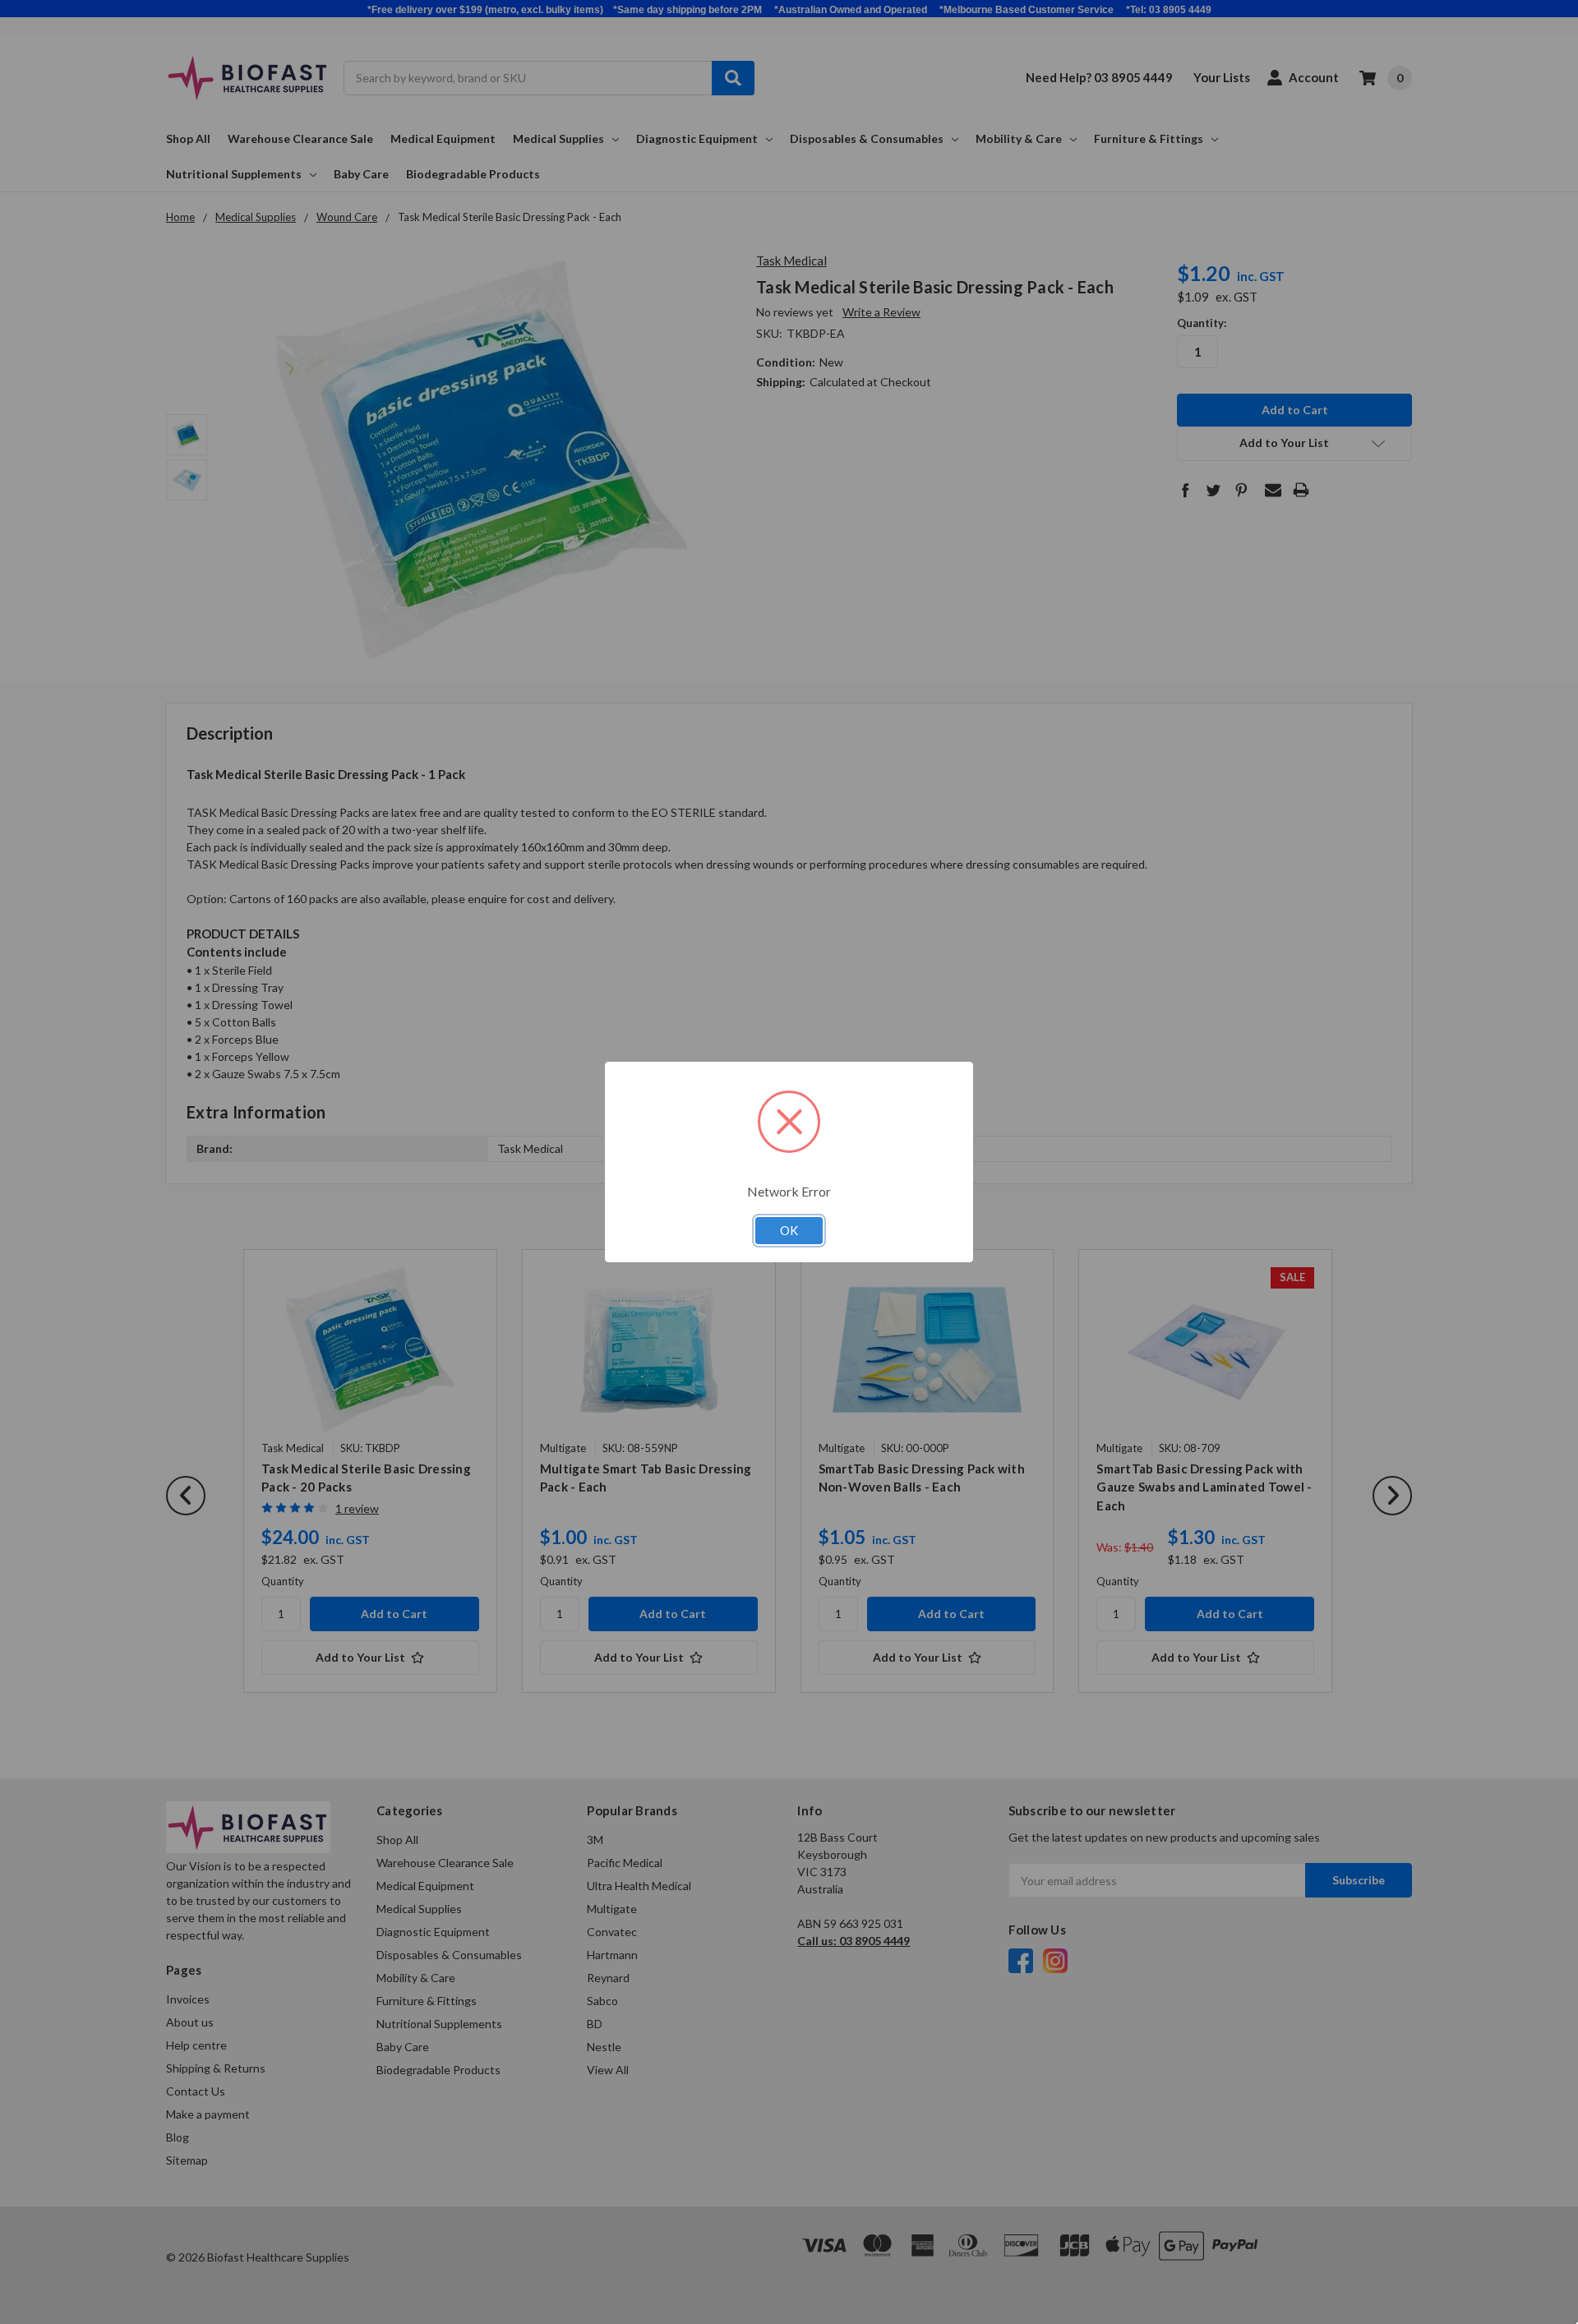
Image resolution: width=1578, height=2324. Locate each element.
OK (789, 1230)
